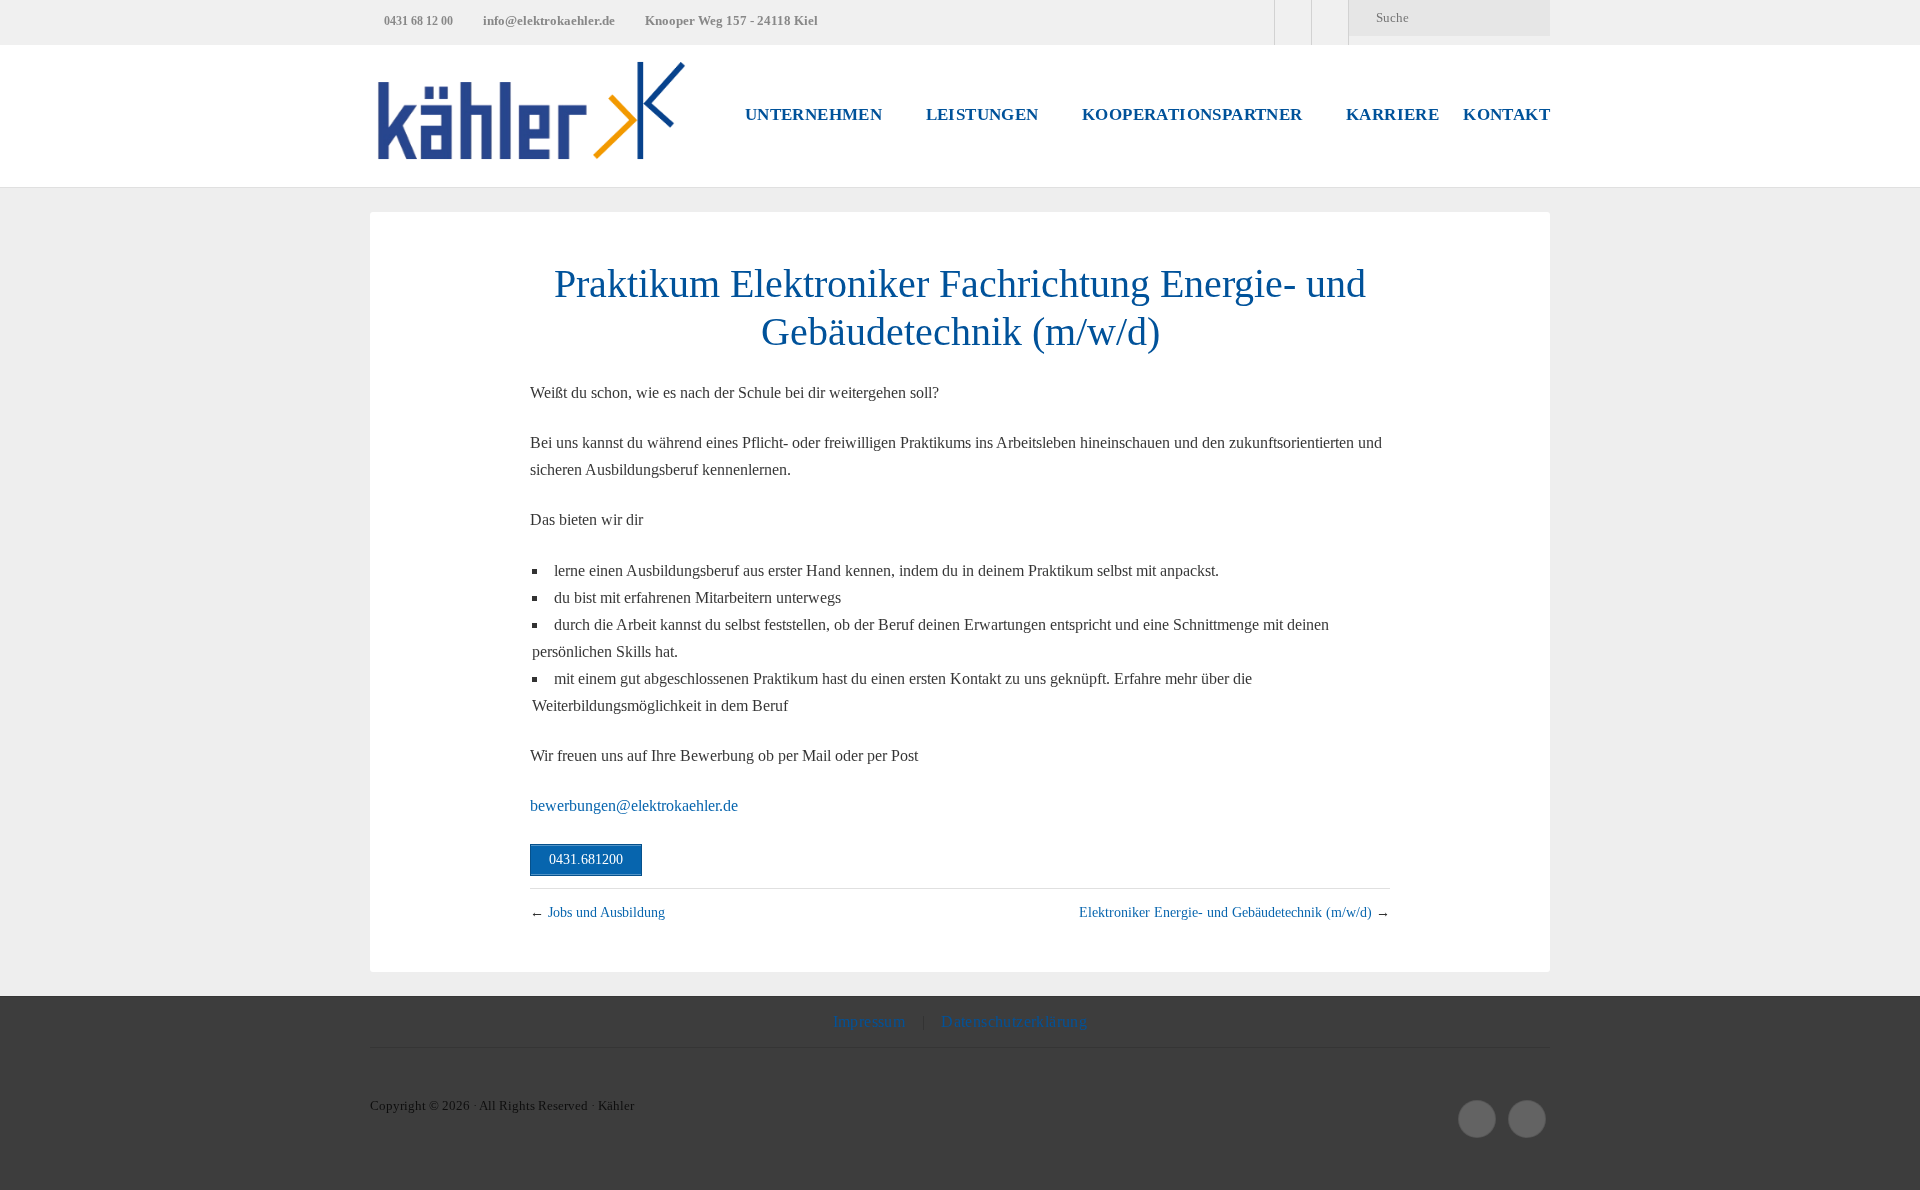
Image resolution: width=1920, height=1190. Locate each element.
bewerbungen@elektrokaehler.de (634, 805)
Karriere (1392, 114)
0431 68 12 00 (418, 21)
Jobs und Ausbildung (606, 912)
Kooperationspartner (1192, 114)
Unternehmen (813, 114)
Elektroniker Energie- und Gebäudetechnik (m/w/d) (1225, 912)
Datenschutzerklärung (1014, 1021)
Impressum (869, 1021)
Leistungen (982, 114)
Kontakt (1506, 114)
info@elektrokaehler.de (549, 20)
